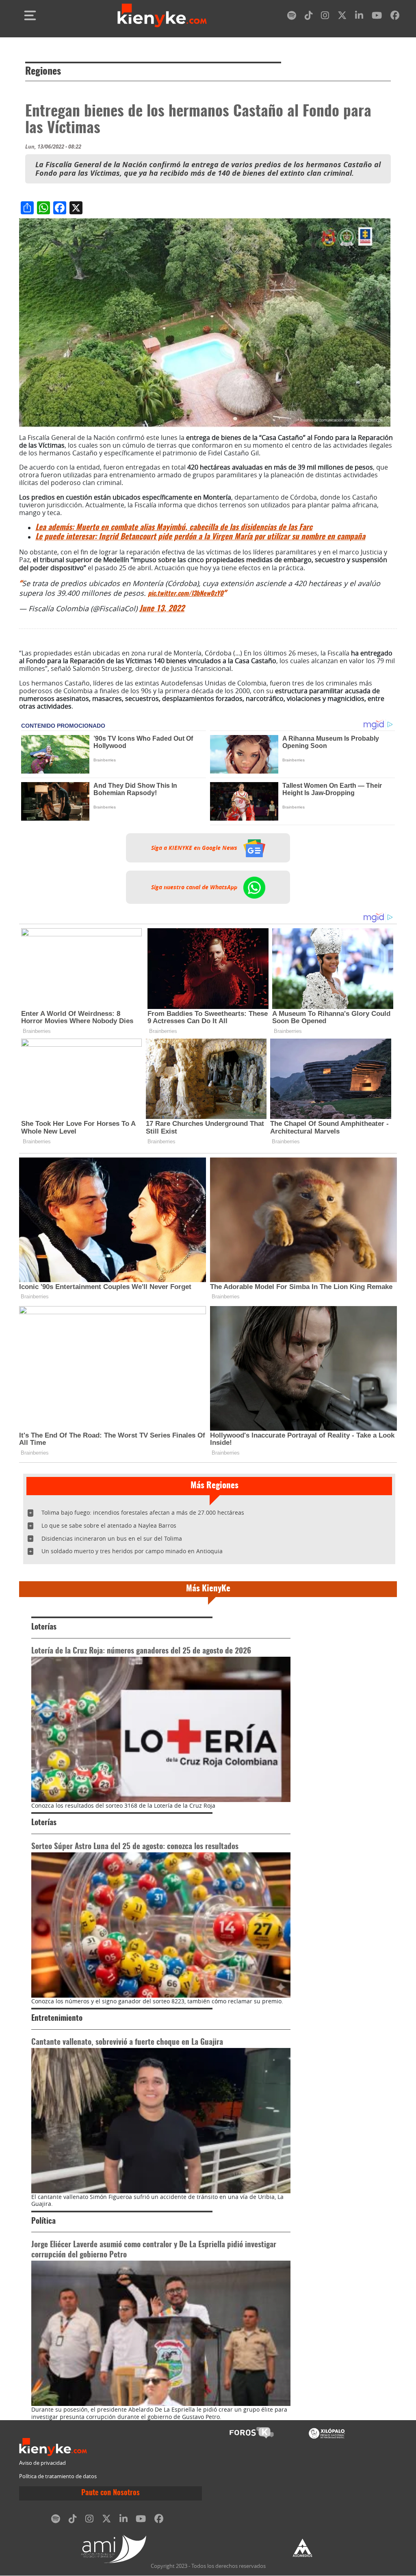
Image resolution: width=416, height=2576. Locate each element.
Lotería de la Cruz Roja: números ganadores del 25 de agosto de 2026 (141, 1651)
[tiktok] (309, 17)
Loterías (44, 1627)
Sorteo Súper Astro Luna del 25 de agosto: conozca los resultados (135, 1847)
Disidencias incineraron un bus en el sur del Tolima (112, 1538)
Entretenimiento (57, 2019)
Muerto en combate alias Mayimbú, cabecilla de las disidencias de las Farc (174, 528)
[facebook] (395, 17)
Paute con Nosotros (110, 2493)
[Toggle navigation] (30, 15)
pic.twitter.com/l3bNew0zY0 (186, 594)
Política (43, 2221)
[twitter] (342, 17)
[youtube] (377, 17)
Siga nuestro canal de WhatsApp (195, 887)
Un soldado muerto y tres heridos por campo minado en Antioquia (132, 1551)
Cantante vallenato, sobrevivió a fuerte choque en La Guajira (127, 2042)
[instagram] (325, 17)
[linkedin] (359, 17)
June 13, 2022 (162, 609)
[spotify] (292, 17)
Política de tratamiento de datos (58, 2476)
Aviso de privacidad (42, 2463)
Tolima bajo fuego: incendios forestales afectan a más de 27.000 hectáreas (143, 1512)
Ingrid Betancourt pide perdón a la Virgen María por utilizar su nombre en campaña (200, 537)
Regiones (43, 72)
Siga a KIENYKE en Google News (195, 848)
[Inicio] (162, 15)
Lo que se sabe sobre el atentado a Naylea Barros (109, 1525)
